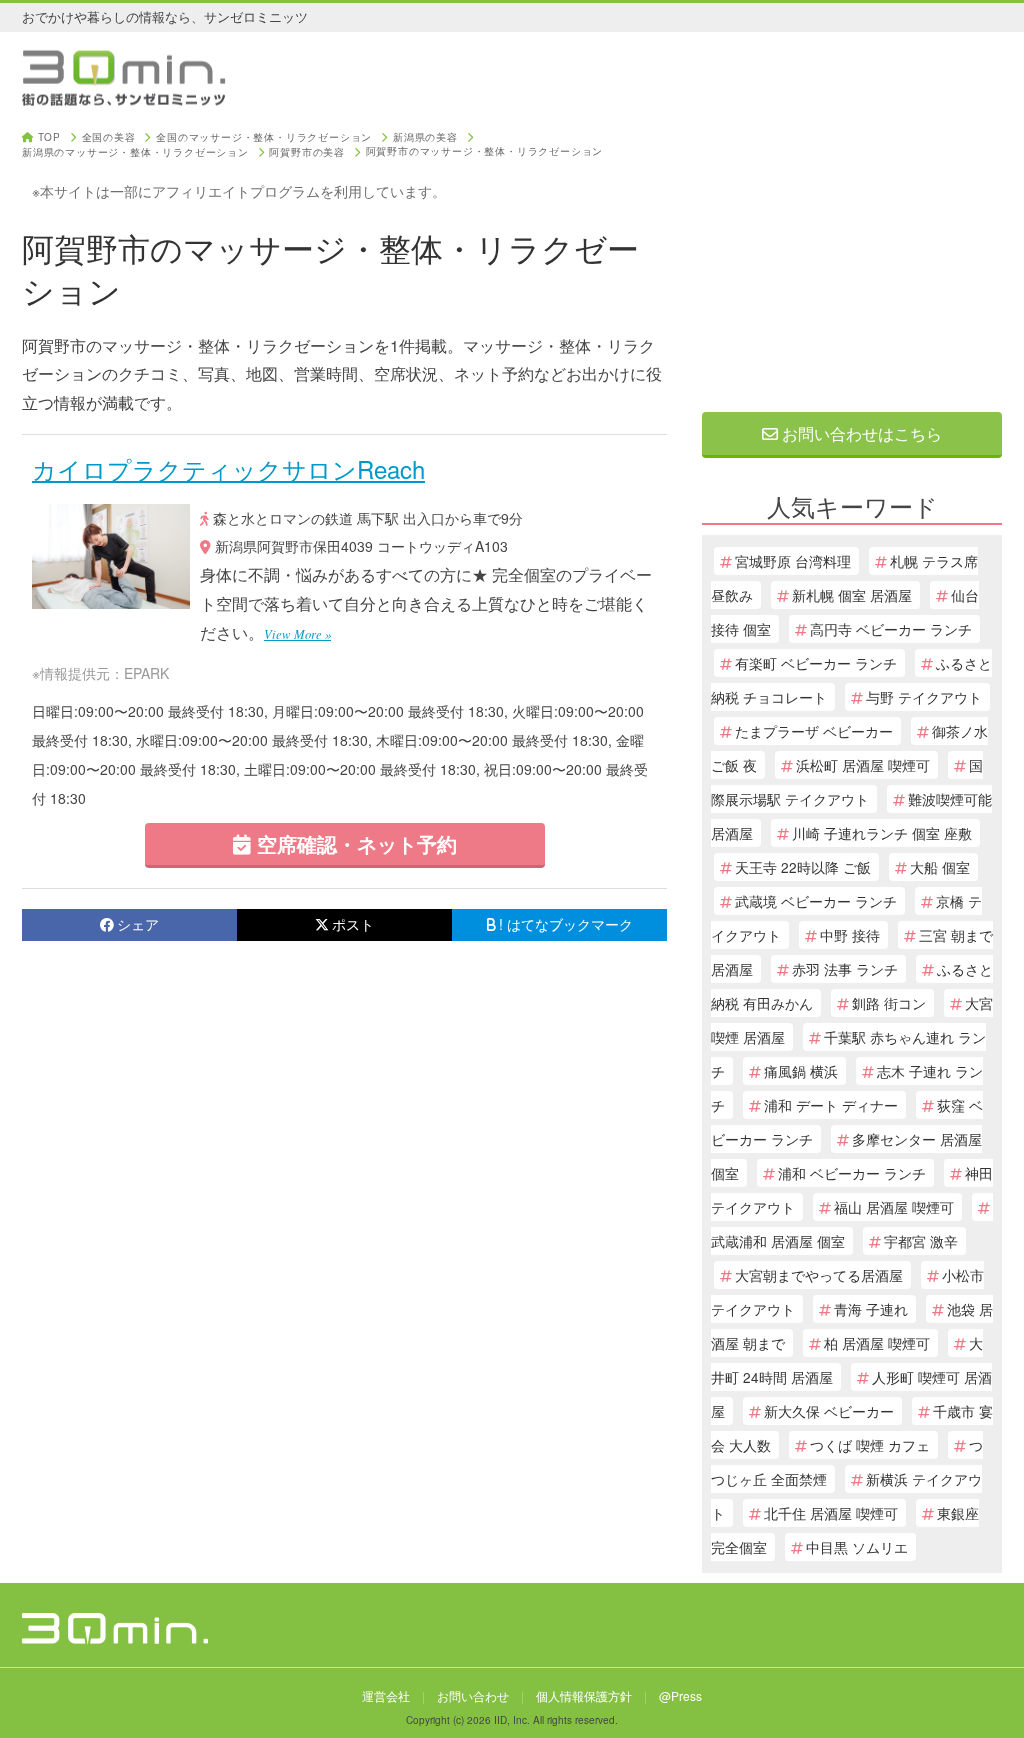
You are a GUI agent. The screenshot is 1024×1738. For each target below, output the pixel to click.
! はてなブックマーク (566, 924)
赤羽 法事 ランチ (845, 969)
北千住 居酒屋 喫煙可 (831, 1513)
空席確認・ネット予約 (354, 843)
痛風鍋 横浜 (801, 1071)
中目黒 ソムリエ (857, 1547)
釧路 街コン (889, 1003)
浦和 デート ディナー (831, 1105)
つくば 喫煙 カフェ (870, 1445)
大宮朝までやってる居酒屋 (819, 1275)
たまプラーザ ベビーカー (814, 731)
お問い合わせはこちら (860, 433)
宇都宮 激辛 (921, 1241)
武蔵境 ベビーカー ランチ (816, 901)
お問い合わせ (473, 1695)
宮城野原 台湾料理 (793, 561)
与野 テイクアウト (924, 697)
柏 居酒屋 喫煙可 (877, 1343)
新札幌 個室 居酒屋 (852, 595)
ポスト (353, 924)
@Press (680, 1695)
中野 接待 (850, 935)
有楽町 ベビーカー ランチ (816, 663)
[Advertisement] (852, 257)
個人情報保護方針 (584, 1695)
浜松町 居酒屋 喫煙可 (863, 765)
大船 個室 (940, 867)
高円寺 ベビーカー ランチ (891, 629)
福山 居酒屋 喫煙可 (894, 1207)
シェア (138, 924)
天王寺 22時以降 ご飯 (803, 867)
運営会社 (386, 1695)
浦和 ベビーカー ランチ (852, 1173)
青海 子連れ (871, 1309)
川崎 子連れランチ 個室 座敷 (882, 833)
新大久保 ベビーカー (829, 1411)
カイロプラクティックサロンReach (228, 468)
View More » (297, 633)
